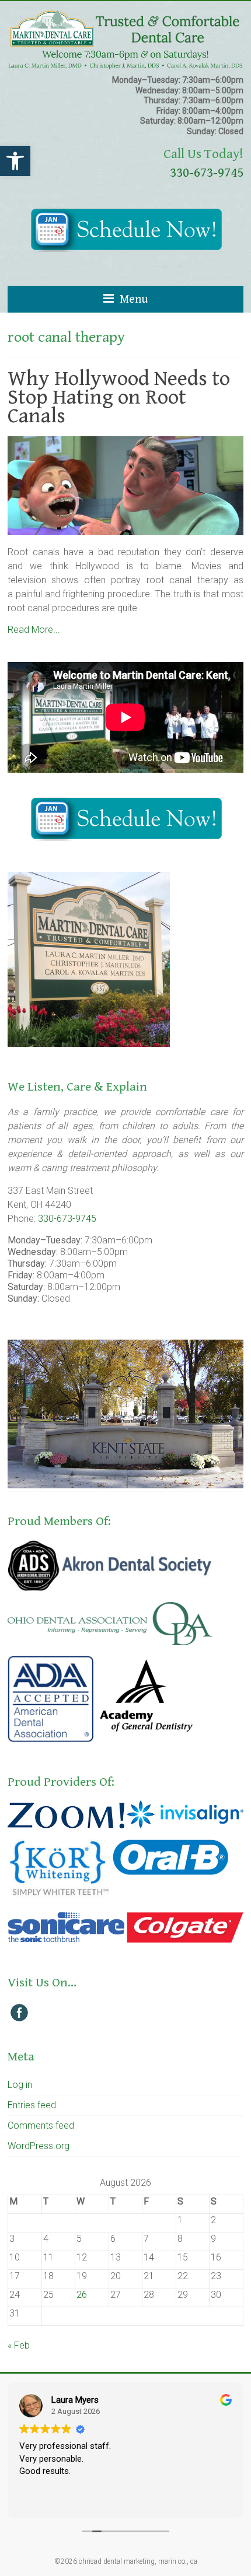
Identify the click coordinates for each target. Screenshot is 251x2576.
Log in (20, 2085)
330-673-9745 (207, 173)
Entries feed (32, 2105)
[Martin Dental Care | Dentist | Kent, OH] (125, 15)
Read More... (34, 630)
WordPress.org (39, 2146)
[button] (15, 161)
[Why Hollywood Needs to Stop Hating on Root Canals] (125, 442)
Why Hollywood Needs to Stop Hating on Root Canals (119, 397)
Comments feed (41, 2125)
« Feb (19, 2345)
